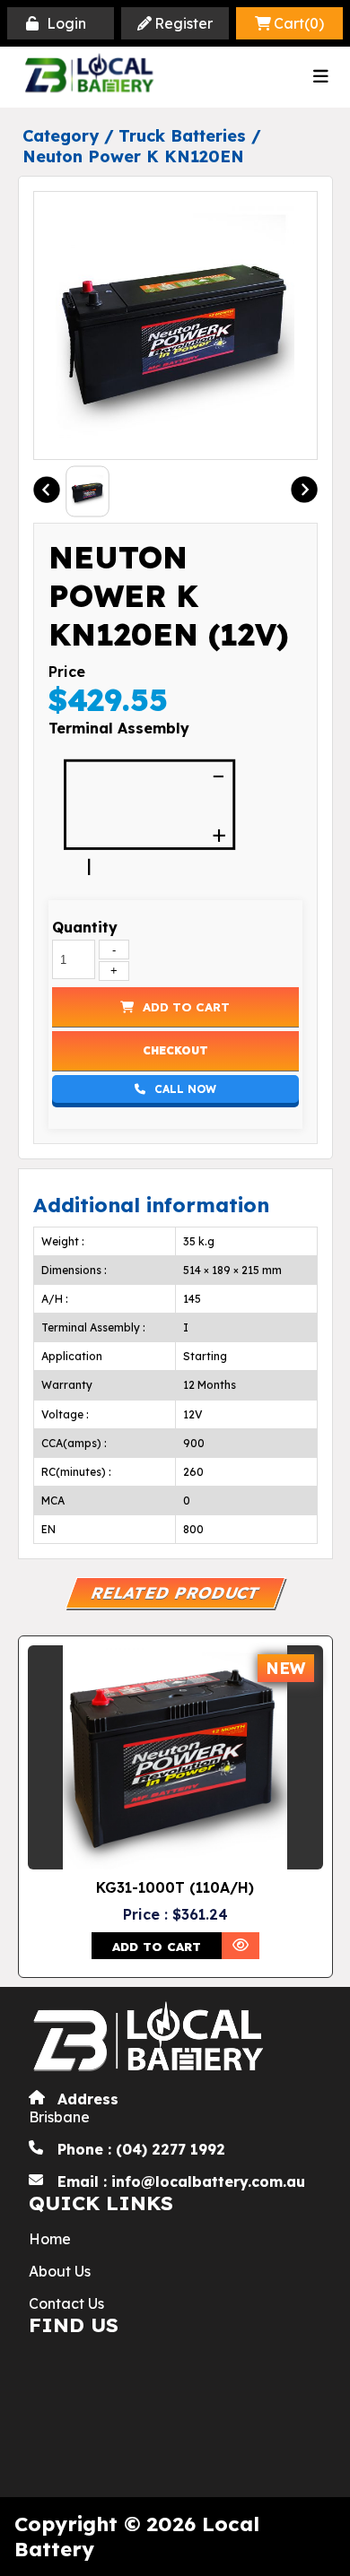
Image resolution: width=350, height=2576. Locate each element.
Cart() (299, 23)
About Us (60, 2271)
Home (50, 2239)
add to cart (157, 1947)
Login (66, 23)
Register (184, 23)
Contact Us (66, 2303)
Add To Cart (186, 1007)
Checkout (175, 1050)
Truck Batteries (182, 136)
